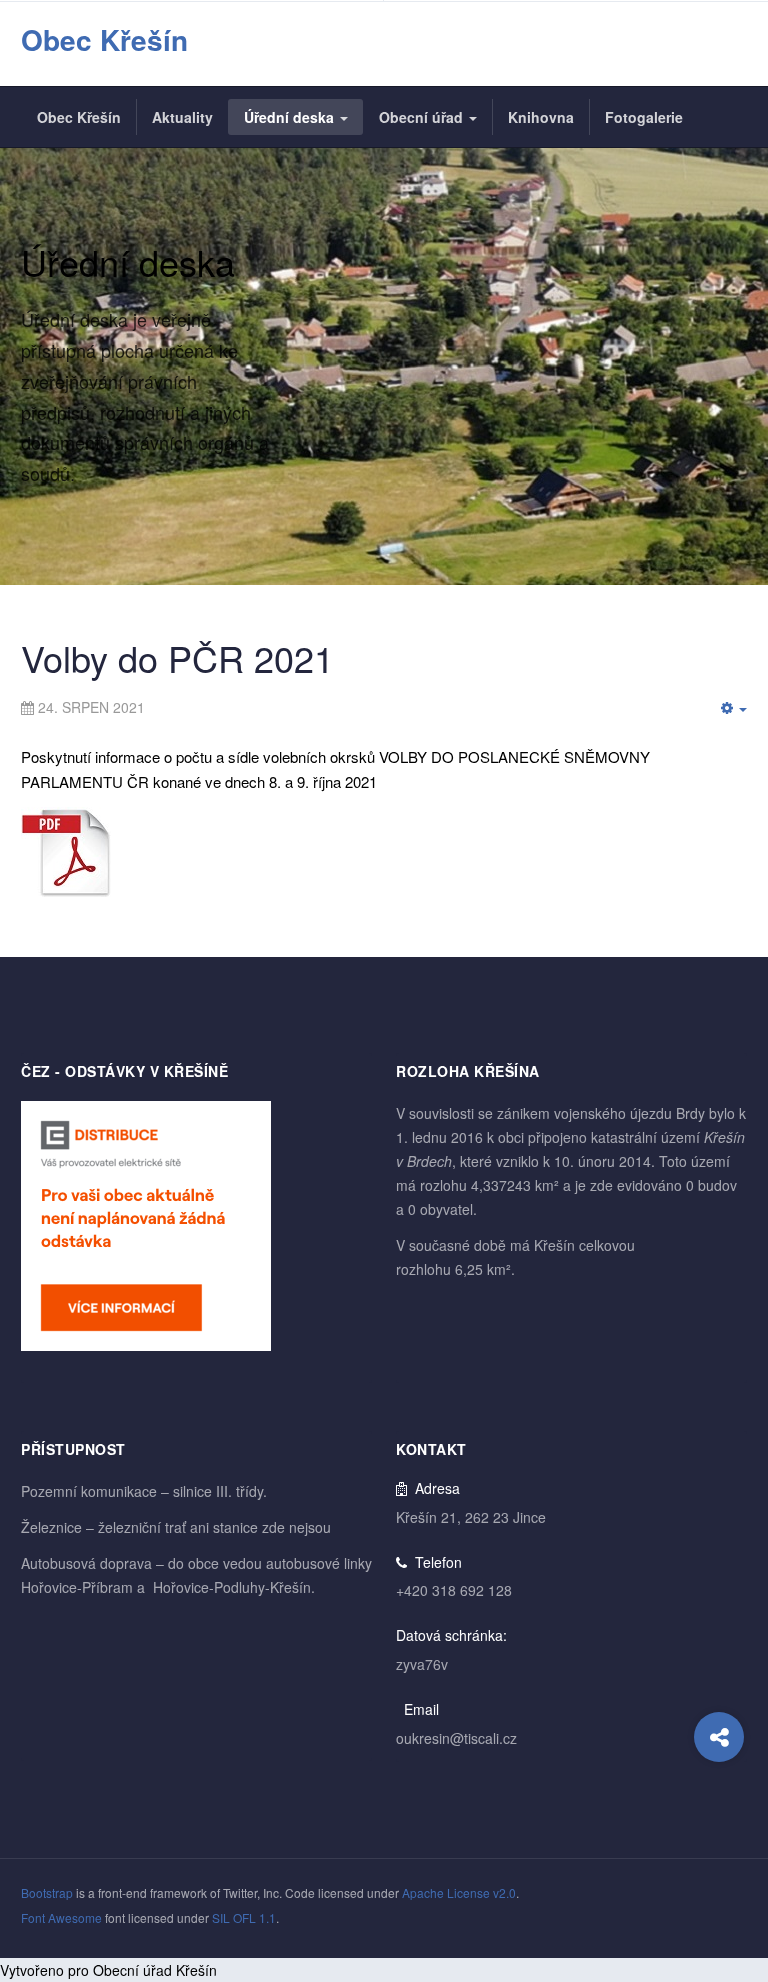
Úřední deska (291, 117)
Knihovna (541, 117)
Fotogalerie (644, 117)
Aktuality (182, 117)
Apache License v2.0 (459, 1892)
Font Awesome (61, 1917)
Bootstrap (47, 1892)
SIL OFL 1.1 (244, 1917)
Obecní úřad (423, 117)
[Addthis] (719, 1737)
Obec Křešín (79, 117)
